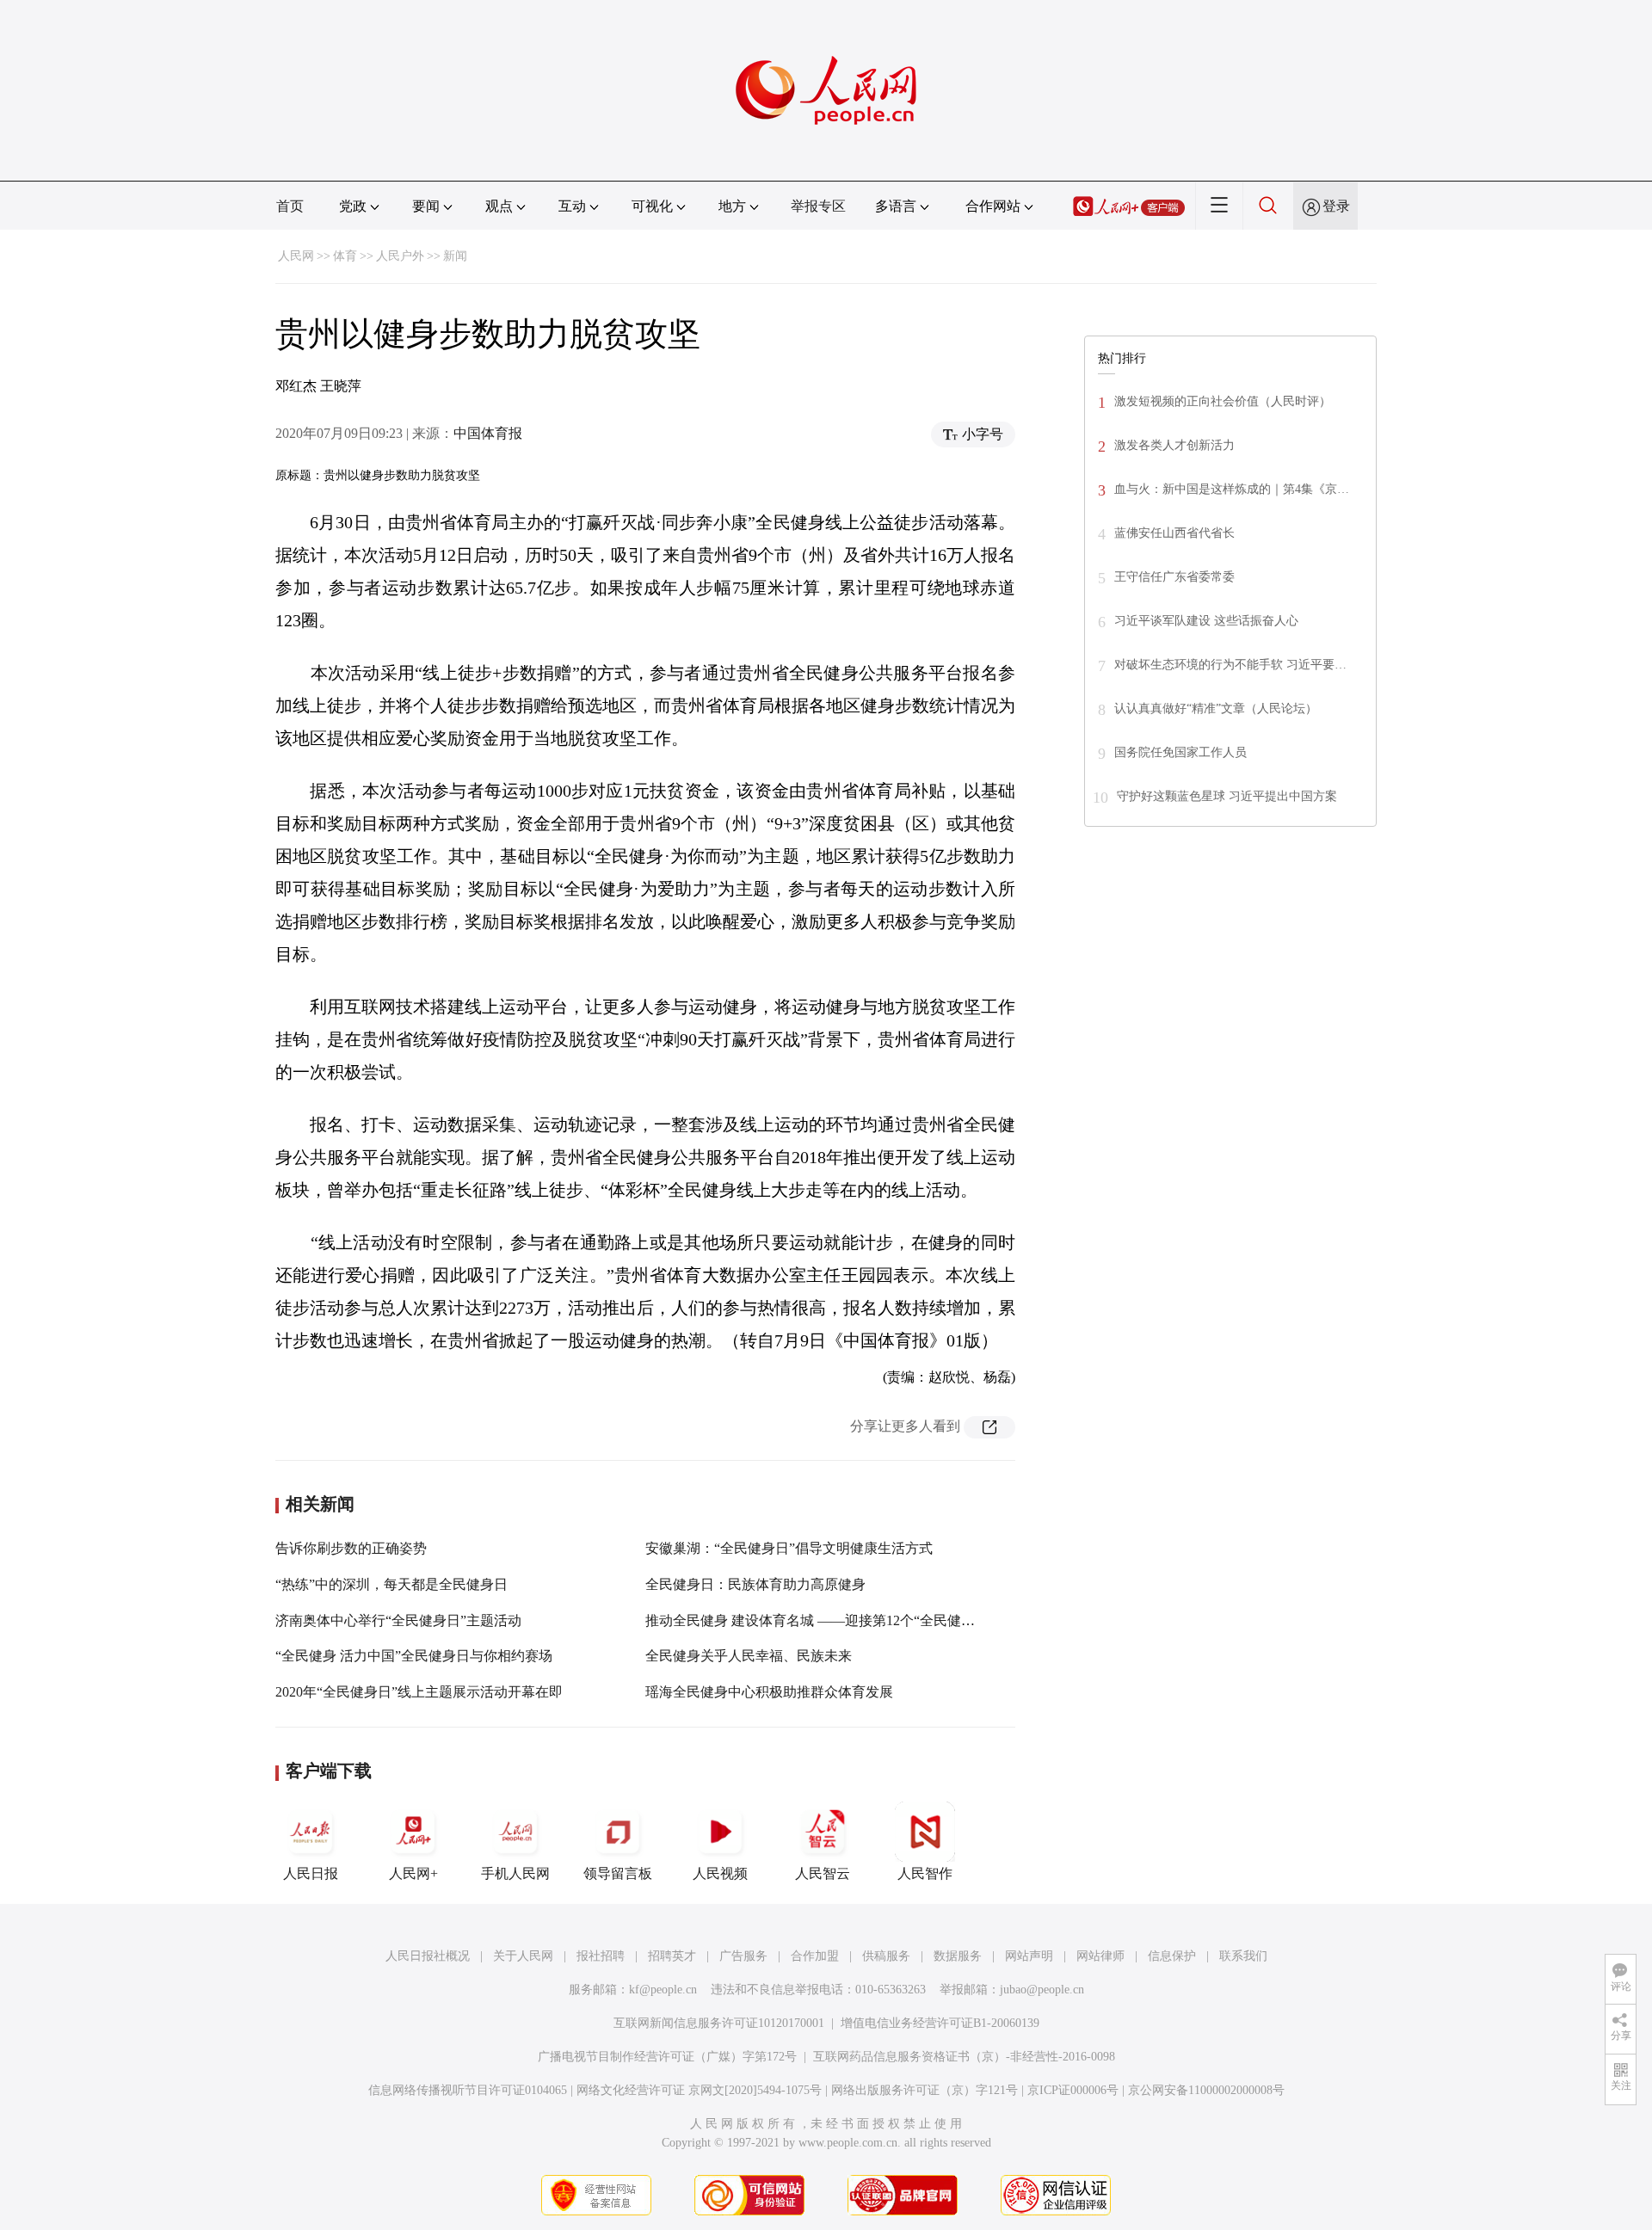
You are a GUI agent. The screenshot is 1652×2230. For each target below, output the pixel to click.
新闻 (455, 256)
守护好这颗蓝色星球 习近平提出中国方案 (1227, 796)
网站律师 (1100, 1956)
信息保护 (1172, 1956)
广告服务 (743, 1956)
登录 (1336, 206)
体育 (345, 256)
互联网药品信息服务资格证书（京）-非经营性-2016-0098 (964, 2057)
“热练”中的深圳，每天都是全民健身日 (391, 1584)
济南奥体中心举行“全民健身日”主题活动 (398, 1620)
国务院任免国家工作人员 (1180, 752)
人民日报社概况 (428, 1956)
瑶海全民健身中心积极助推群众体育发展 (769, 1692)
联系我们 (1243, 1956)
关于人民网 (523, 1956)
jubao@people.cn (1042, 1990)
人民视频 (720, 1873)
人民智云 (823, 1873)
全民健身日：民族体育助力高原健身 (755, 1584)
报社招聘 (601, 1956)
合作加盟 (815, 1956)
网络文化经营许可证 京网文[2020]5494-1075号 (699, 2090)
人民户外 (400, 256)
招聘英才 (672, 1956)
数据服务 (958, 1956)
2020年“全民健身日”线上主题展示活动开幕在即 (419, 1692)
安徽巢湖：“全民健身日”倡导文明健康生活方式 (789, 1548)
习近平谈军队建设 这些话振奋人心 (1206, 621)
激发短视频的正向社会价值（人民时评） (1223, 401)
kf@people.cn (663, 1990)
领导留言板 (618, 1873)
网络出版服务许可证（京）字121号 (925, 2090)
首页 (290, 206)
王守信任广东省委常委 (1174, 577)
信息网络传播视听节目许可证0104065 (468, 2090)
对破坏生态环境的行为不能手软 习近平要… (1230, 665)
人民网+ (413, 1873)
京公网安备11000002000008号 (1206, 2090)
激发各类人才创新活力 (1174, 445)
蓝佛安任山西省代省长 (1174, 533)
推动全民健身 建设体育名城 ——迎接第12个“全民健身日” (820, 1620)
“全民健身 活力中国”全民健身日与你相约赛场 (414, 1656)
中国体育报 (488, 433)
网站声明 (1029, 1956)
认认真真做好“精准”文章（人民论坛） (1216, 708)
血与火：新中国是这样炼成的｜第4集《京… (1232, 489)
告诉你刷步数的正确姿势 (351, 1548)
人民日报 (311, 1873)
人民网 (296, 256)
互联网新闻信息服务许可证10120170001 (719, 2023)
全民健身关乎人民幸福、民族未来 (749, 1656)
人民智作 (925, 1873)
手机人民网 (515, 1873)
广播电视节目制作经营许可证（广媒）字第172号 (667, 2057)
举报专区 (818, 206)
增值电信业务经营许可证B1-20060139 (940, 2023)
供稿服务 (886, 1956)
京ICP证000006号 (1073, 2090)
